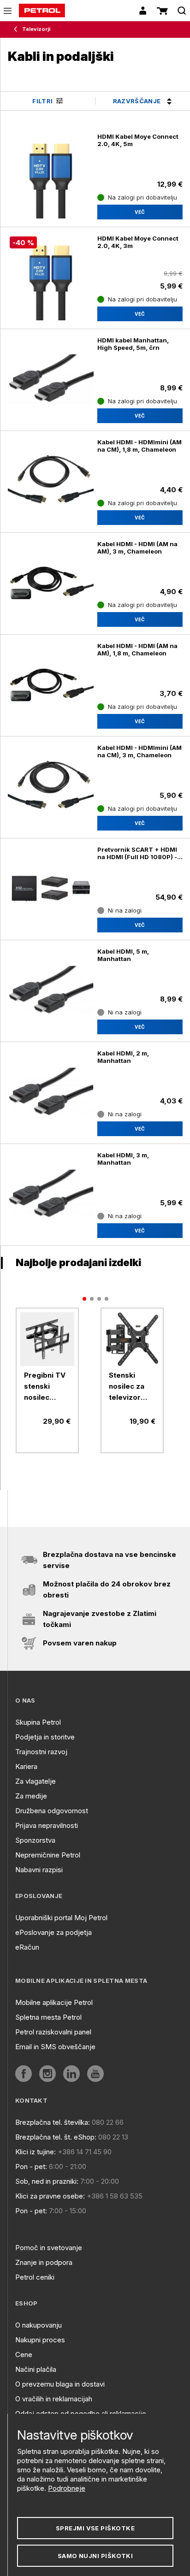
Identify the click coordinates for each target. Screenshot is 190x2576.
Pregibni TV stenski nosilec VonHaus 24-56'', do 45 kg (47, 1387)
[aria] (47, 1339)
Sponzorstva (35, 1840)
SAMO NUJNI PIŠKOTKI (95, 2556)
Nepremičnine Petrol (48, 1855)
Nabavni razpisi (39, 1870)
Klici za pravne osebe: (50, 2196)
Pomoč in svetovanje (49, 2248)
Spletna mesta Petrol (48, 2017)
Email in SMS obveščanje (55, 2047)
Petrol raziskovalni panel (53, 2032)
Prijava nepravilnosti (47, 1825)
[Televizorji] (18, 29)
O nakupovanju (39, 2325)
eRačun (27, 1947)
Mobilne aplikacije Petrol (54, 2002)
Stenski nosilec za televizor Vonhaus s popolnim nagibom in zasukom (128, 1387)
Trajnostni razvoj (41, 1752)
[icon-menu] (8, 11)
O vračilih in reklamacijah (54, 2399)
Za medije (31, 1796)
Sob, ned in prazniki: (47, 2181)
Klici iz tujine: (36, 2152)
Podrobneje (67, 2488)
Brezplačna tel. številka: (53, 2122)
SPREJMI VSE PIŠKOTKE (95, 2528)
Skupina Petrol (38, 1722)
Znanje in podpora (44, 2262)
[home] (42, 11)
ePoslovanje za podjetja (53, 1932)
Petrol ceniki (35, 2277)
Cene (24, 2355)
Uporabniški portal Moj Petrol (61, 1918)
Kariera (26, 1766)
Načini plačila (36, 2369)
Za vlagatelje (36, 1781)
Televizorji (36, 29)
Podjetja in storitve (45, 1737)
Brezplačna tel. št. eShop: (56, 2137)
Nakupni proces (40, 2340)
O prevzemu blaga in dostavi (60, 2384)
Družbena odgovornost (52, 1811)
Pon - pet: (31, 2166)
